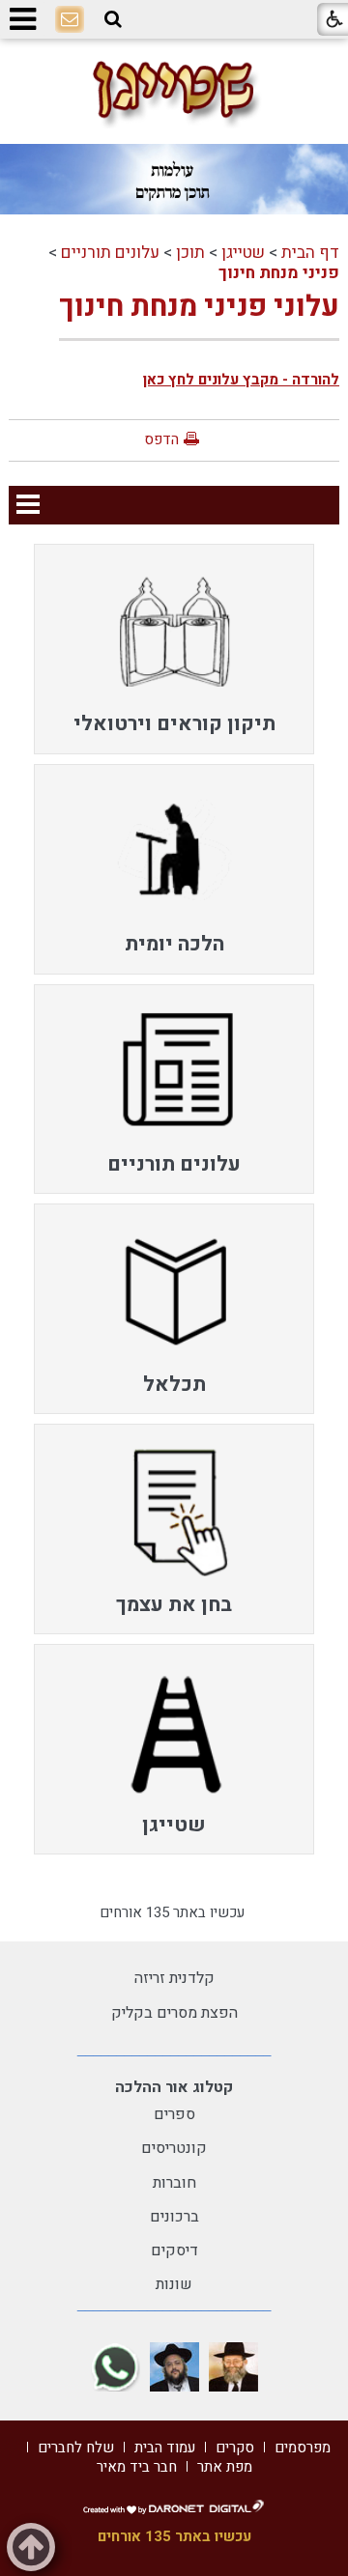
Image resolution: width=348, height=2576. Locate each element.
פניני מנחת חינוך (279, 273)
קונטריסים (174, 2148)
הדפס (161, 439)
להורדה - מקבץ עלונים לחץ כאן (241, 380)
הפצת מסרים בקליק (174, 2013)
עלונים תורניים (110, 253)
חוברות (174, 2183)
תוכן (190, 253)
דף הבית (310, 253)
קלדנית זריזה (174, 1978)
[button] (113, 19)
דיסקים (174, 2250)
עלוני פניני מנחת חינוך (199, 307)
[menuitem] (174, 649)
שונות (174, 2284)
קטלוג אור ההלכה (174, 2087)
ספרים (174, 2114)
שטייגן (243, 253)
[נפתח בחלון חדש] (233, 2367)
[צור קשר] (70, 20)
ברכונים (174, 2217)
